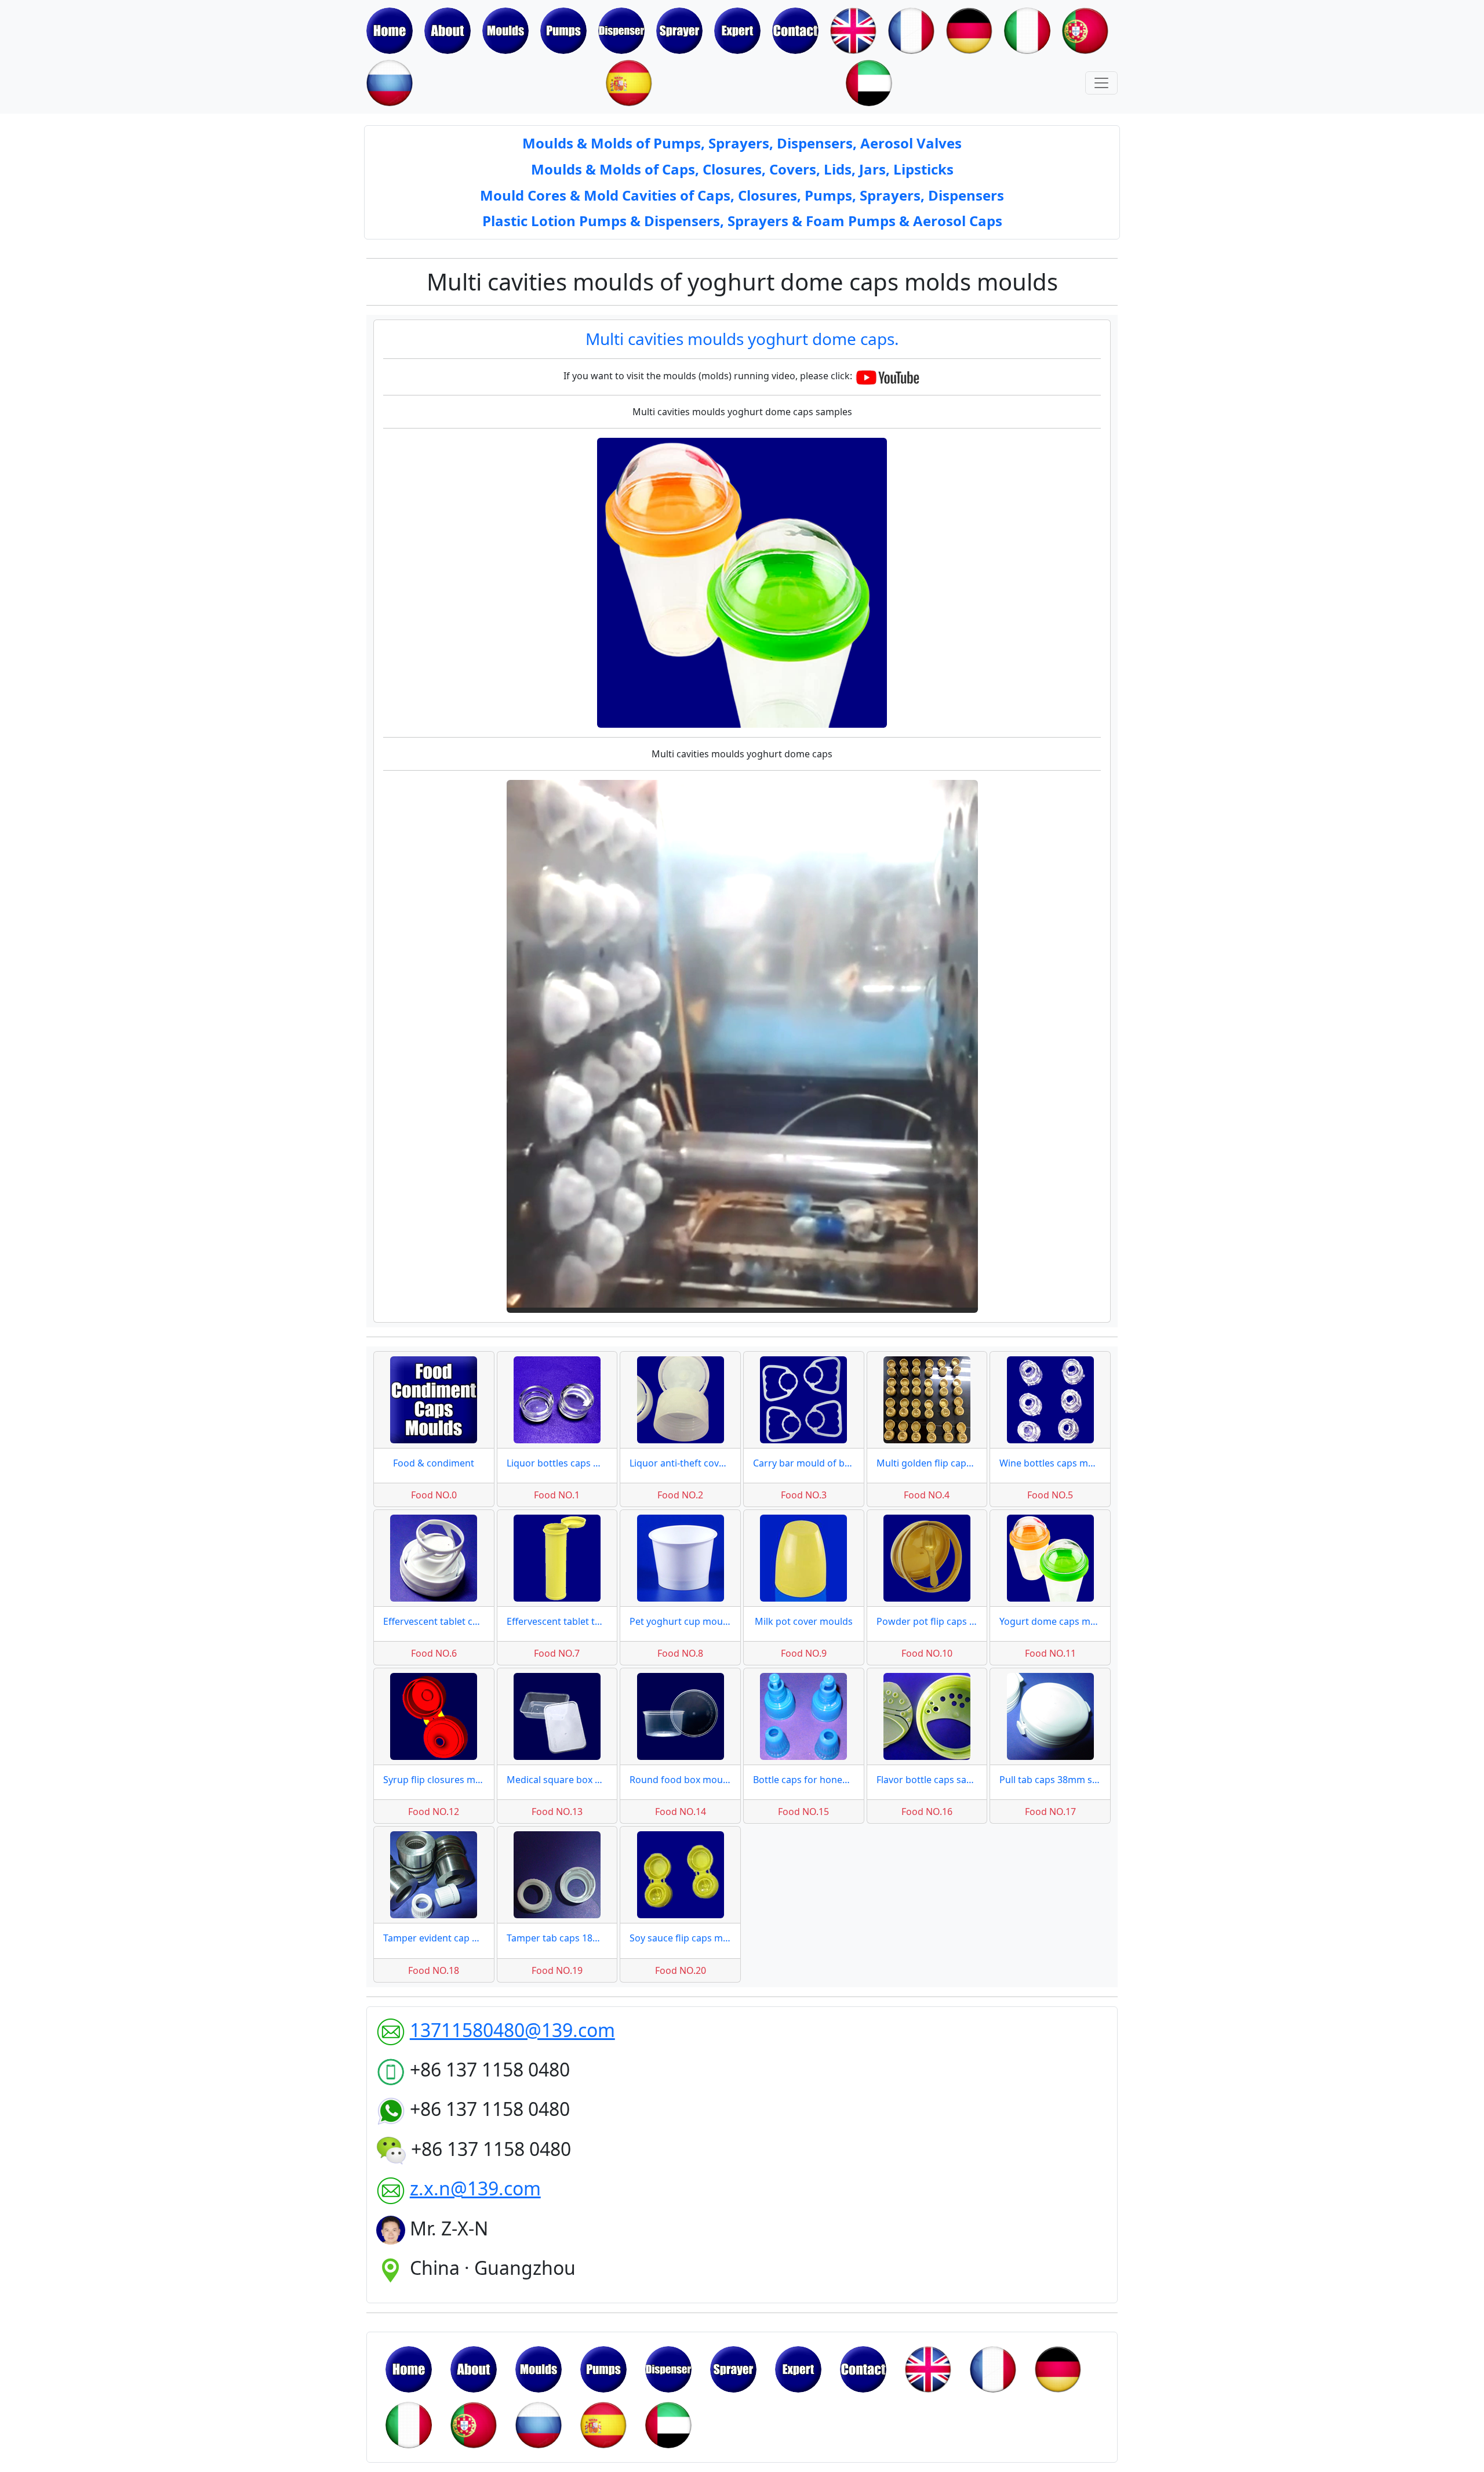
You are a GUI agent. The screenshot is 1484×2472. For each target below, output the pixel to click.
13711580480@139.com (512, 2030)
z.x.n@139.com (475, 2188)
